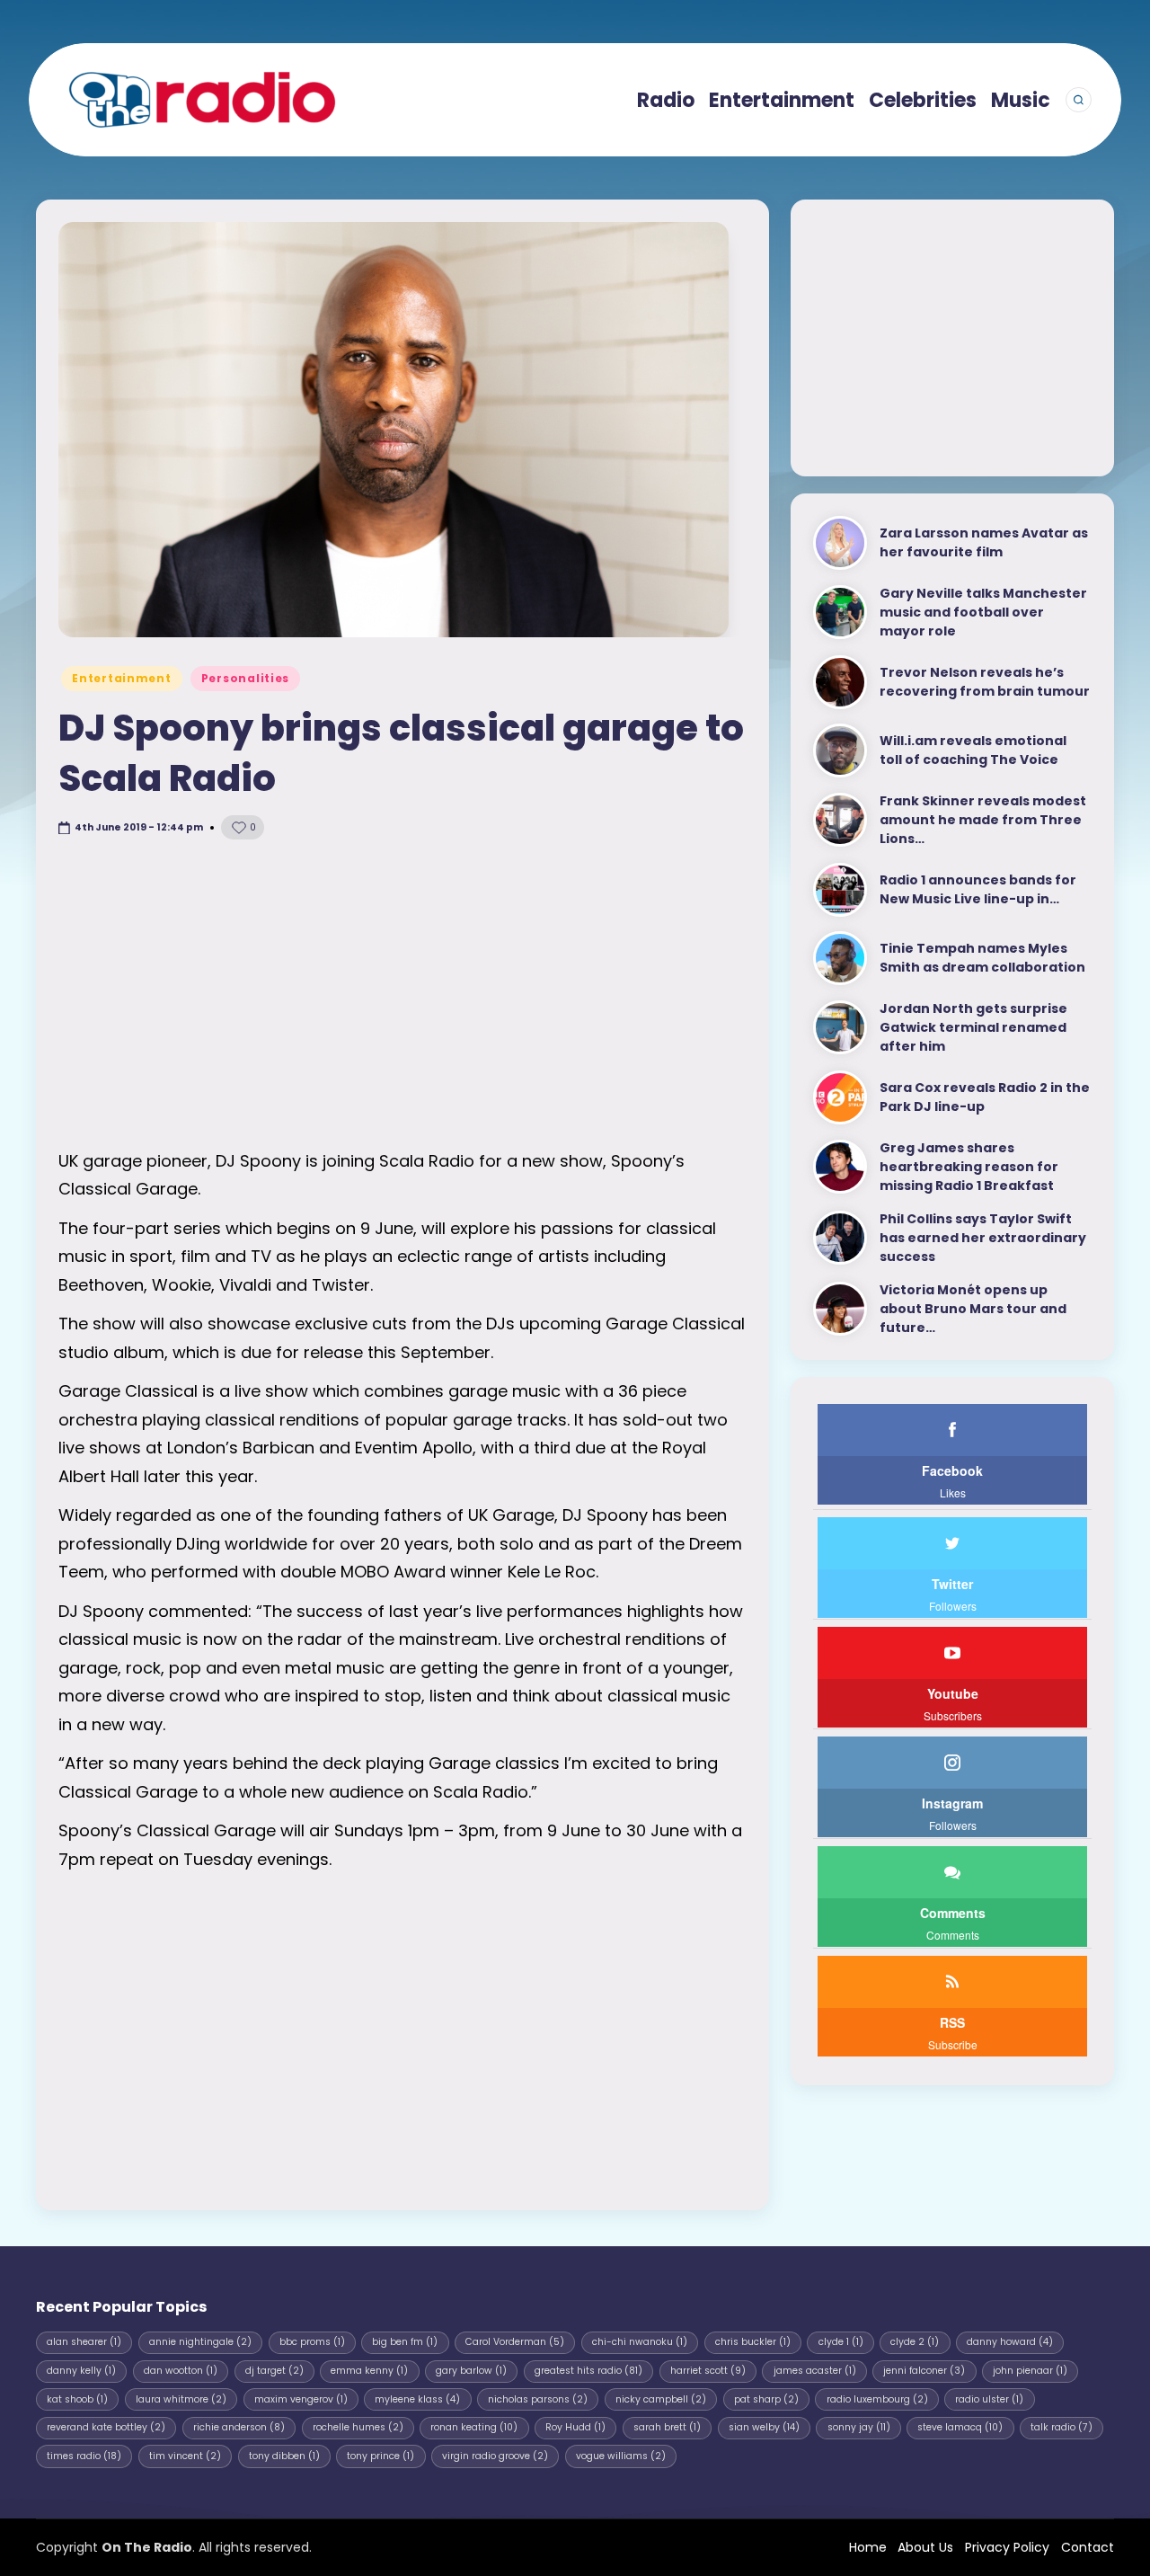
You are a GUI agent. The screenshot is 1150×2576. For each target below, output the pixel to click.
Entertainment (121, 678)
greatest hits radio (588, 2371)
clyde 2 (915, 2342)
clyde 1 (841, 2342)
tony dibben (284, 2456)
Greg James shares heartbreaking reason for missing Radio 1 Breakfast (969, 1167)
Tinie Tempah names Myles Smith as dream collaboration (982, 958)
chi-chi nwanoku (640, 2342)
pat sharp (766, 2399)
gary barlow (471, 2371)
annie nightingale (200, 2342)
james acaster (815, 2371)
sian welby (764, 2427)
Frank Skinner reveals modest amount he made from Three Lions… (983, 820)
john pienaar (1030, 2371)
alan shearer (84, 2342)
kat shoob (77, 2399)
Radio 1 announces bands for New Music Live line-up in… (978, 889)
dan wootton (181, 2371)
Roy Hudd (575, 2427)
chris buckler (753, 2342)
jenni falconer (924, 2371)
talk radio (1062, 2427)
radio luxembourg (877, 2399)
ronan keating (474, 2427)
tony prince (380, 2456)
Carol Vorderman (515, 2342)
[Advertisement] (402, 994)
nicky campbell (661, 2399)
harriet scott (708, 2371)
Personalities (245, 678)
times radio (84, 2456)
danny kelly (81, 2371)
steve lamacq (960, 2427)
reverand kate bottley (106, 2427)
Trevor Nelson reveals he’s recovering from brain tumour (985, 682)
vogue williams (621, 2456)
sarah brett (667, 2427)
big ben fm (405, 2342)
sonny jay (859, 2427)
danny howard (1010, 2342)
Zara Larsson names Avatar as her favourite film (984, 542)
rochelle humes (358, 2427)
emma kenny (369, 2371)
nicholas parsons (538, 2399)
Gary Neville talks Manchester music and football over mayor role (983, 612)
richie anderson (239, 2427)
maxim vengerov (301, 2399)
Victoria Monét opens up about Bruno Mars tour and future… (973, 1309)
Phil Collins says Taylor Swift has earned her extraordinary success (983, 1238)
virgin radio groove (495, 2456)
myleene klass (417, 2399)
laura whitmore (181, 2399)
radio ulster (989, 2399)
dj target (274, 2371)
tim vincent (185, 2456)
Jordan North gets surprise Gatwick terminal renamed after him (973, 1027)
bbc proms (312, 2342)
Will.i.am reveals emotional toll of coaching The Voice (973, 750)
